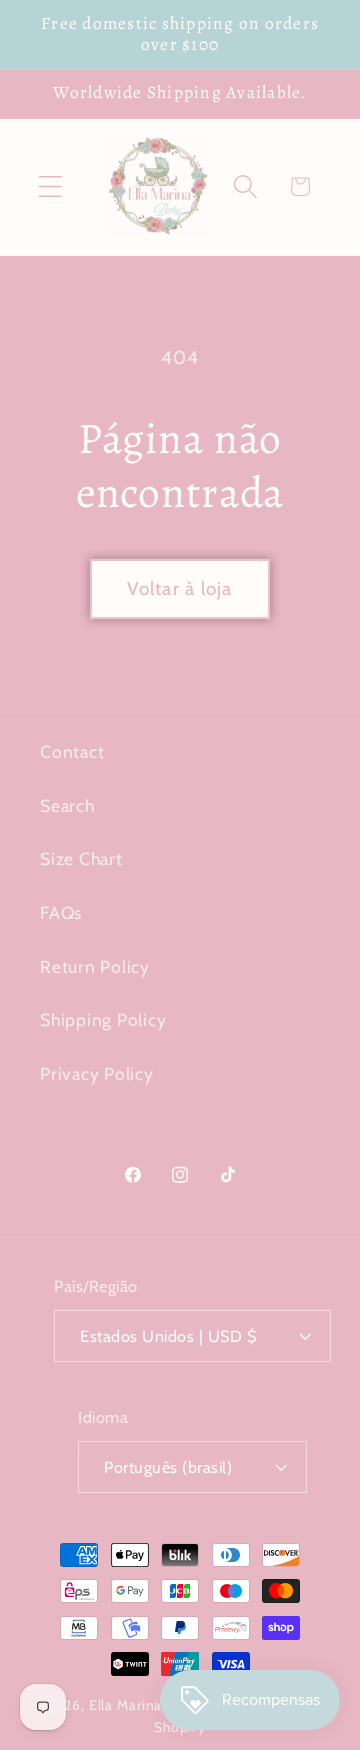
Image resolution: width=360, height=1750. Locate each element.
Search (67, 805)
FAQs (61, 912)
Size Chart (81, 858)
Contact (72, 751)
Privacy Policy (97, 1073)
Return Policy (95, 966)
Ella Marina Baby (144, 1705)
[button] (50, 186)
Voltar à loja (179, 588)
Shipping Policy (103, 1019)
